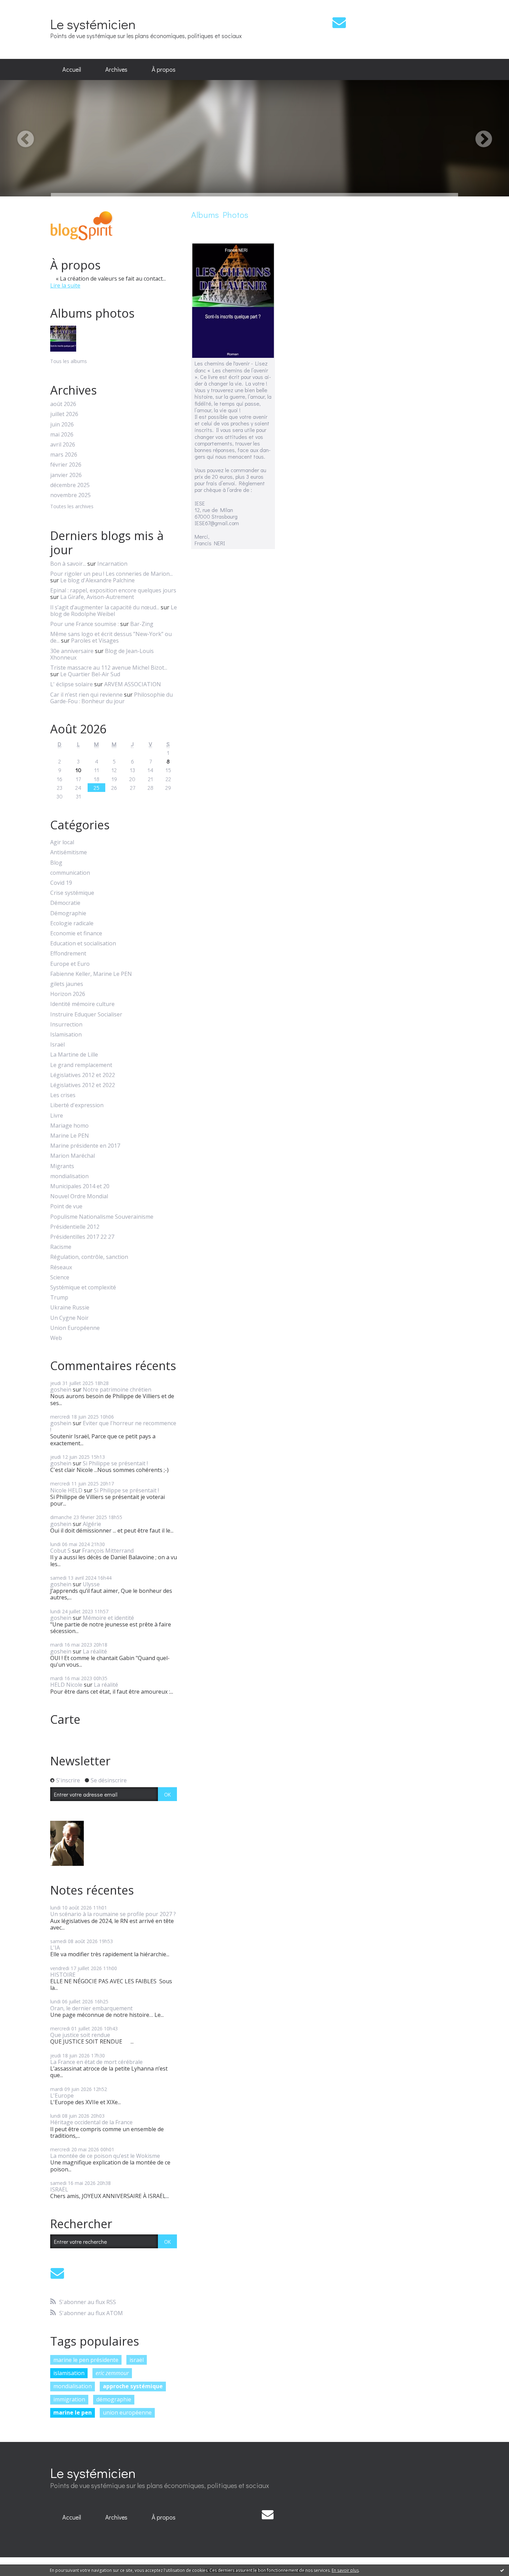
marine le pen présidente (86, 2360)
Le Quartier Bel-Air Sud (90, 674)
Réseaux (61, 1267)
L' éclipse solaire (72, 684)
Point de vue (66, 1206)
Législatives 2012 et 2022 (83, 1075)
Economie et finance (76, 933)
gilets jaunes (67, 984)
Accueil (72, 69)
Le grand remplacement (81, 1065)
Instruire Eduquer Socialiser (86, 1014)
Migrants (62, 1166)
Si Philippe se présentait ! (115, 1463)
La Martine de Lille (74, 1055)
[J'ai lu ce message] (502, 2570)
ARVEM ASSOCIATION (133, 684)
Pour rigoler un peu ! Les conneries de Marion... (111, 574)
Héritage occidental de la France (91, 2122)
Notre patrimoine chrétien (117, 1390)
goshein (61, 1390)
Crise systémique (72, 893)
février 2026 (66, 465)
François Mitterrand (108, 1551)
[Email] (339, 22)
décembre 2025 (70, 485)
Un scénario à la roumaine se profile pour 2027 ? (113, 1914)
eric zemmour (112, 2373)
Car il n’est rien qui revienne (86, 695)
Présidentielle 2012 (75, 1227)
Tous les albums (69, 361)
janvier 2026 (66, 475)
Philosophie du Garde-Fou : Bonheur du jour (111, 698)
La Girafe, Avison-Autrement (97, 597)
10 (78, 770)
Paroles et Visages (95, 641)
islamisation (69, 2373)
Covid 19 (61, 883)
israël (137, 2360)
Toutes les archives (72, 507)
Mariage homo (69, 1126)
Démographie (68, 913)
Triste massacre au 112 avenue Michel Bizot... (109, 668)
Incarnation (112, 564)
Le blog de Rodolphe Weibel (114, 611)
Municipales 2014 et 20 (80, 1186)
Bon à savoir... (68, 564)
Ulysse (91, 1584)
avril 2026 (63, 445)
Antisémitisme (69, 852)
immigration (69, 2399)
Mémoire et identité (108, 1618)
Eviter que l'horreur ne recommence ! (113, 1426)
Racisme (61, 1247)
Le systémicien (93, 24)
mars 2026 (64, 455)
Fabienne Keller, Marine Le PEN (91, 974)
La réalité (95, 1651)
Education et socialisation (83, 943)
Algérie (92, 1524)
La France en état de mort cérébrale (96, 2062)
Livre (57, 1116)
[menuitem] (72, 70)
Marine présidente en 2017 (85, 1146)
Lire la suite (65, 285)
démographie (114, 2399)
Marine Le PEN (70, 1136)
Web (56, 1338)
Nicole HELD (66, 1490)
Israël (57, 1045)
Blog (56, 863)
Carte (65, 1719)
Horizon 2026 (68, 994)
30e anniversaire (72, 651)
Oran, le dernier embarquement (91, 2008)
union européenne (127, 2412)
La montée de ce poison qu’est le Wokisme (105, 2156)
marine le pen (73, 2412)
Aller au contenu (25, 6)
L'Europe (62, 2096)
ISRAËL (59, 2189)
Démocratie (65, 903)
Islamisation (66, 1035)
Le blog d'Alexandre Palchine (97, 580)
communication (70, 873)
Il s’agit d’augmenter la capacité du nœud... (105, 607)
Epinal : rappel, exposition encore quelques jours (113, 590)
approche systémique (133, 2386)
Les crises (63, 1095)
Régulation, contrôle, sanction (89, 1257)
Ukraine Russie (70, 1308)
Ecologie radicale (72, 923)
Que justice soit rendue (80, 2035)
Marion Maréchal (73, 1156)
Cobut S (60, 1551)
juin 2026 (62, 425)
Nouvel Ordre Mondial (79, 1196)
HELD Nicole (66, 1685)
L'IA (55, 1948)
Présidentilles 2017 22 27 (82, 1237)
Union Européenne (75, 1328)
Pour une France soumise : (84, 624)
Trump (59, 1298)
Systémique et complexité (83, 1287)
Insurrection (66, 1025)
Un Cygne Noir (69, 1318)
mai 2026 (62, 435)
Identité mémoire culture (82, 1004)
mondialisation (69, 1176)
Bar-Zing (142, 624)
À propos (164, 69)
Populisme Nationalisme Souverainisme (102, 1217)
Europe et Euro (70, 964)
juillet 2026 (64, 414)
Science (60, 1277)
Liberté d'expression (77, 1105)
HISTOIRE (63, 1975)
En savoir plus (345, 2570)
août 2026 (63, 404)
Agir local (62, 842)
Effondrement (68, 954)
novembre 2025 (70, 495)
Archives (116, 69)
